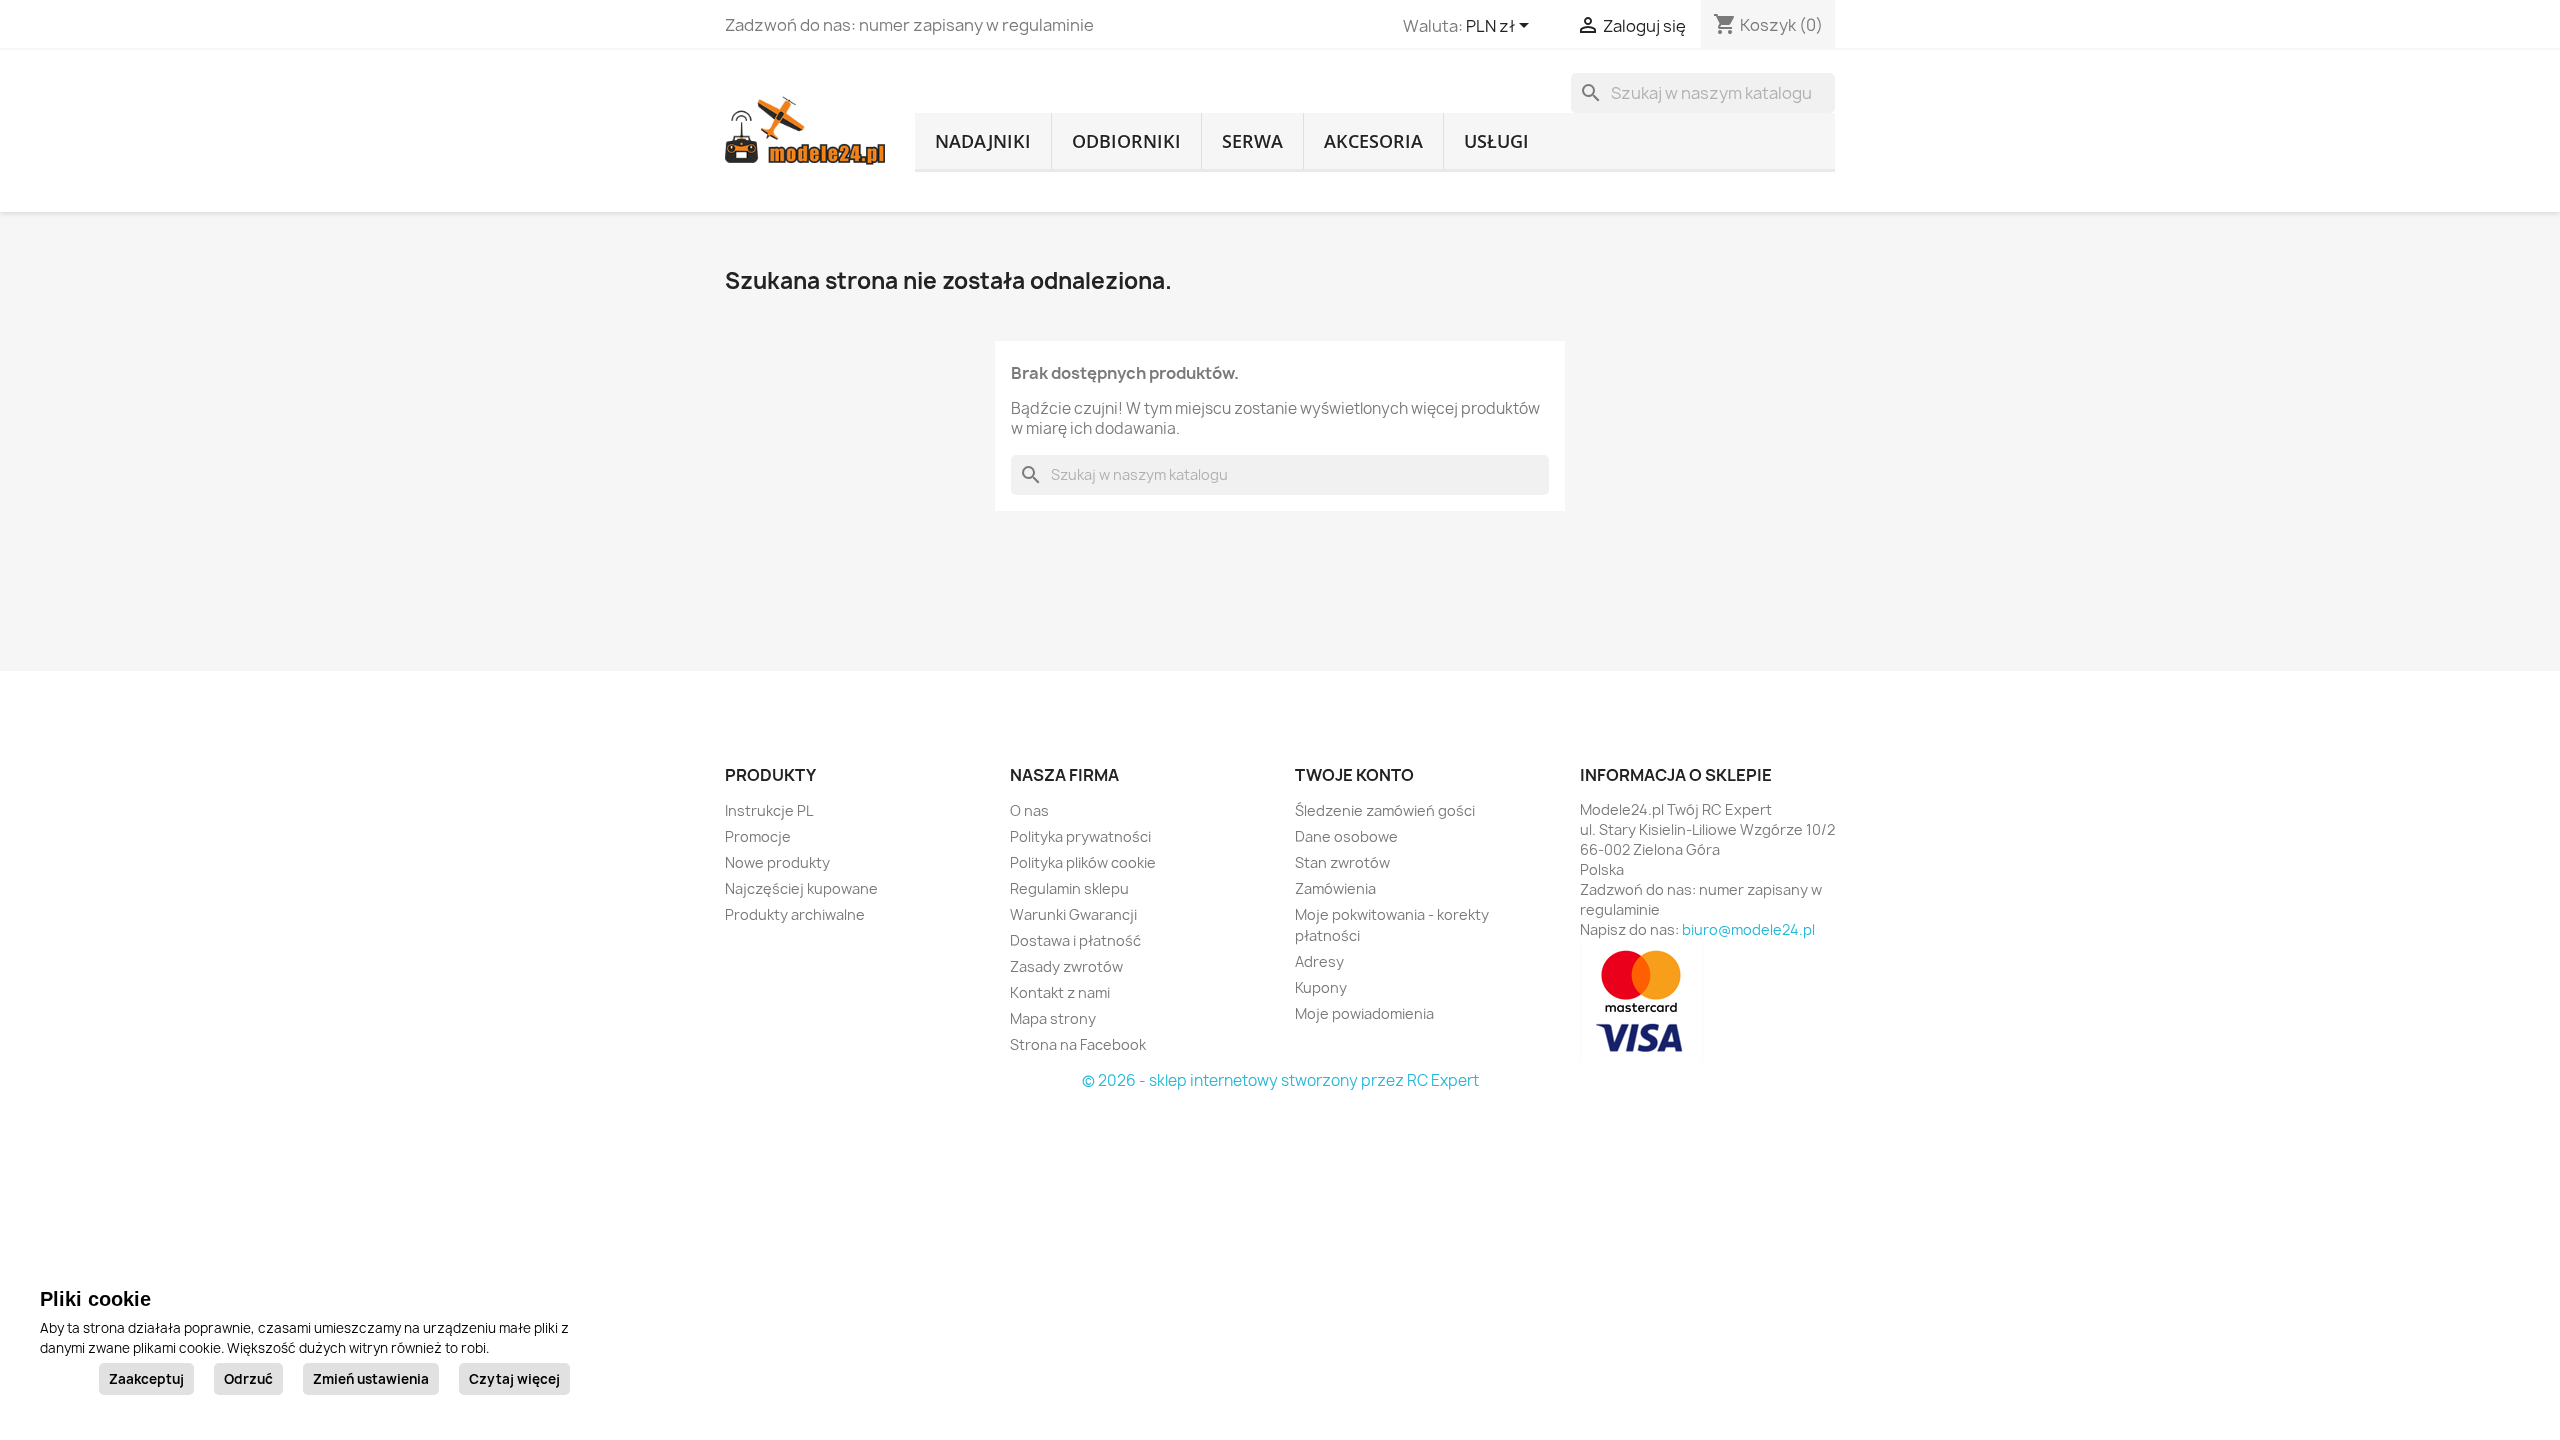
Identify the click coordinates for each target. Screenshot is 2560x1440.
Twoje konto (1354, 775)
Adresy (1319, 961)
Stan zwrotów (1342, 862)
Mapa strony (1053, 1018)
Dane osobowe (1346, 836)
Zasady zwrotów (1066, 966)
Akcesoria (1373, 141)
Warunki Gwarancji (1073, 914)
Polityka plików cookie (1083, 862)
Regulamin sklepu (1069, 888)
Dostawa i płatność (1075, 940)
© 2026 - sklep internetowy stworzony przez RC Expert (1280, 1080)
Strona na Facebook (1078, 1044)
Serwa (1252, 141)
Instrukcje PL (769, 810)
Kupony (1321, 987)
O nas (1029, 810)
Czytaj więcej (514, 1379)
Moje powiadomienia (1364, 1013)
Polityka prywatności (1080, 836)
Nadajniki (983, 141)
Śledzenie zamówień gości (1385, 810)
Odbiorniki (1126, 141)
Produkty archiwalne (795, 914)
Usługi (1496, 141)
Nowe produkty (777, 862)
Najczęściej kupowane (801, 888)
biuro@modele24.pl (1748, 929)
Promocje (758, 836)
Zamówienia (1335, 888)
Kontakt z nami (1060, 992)
